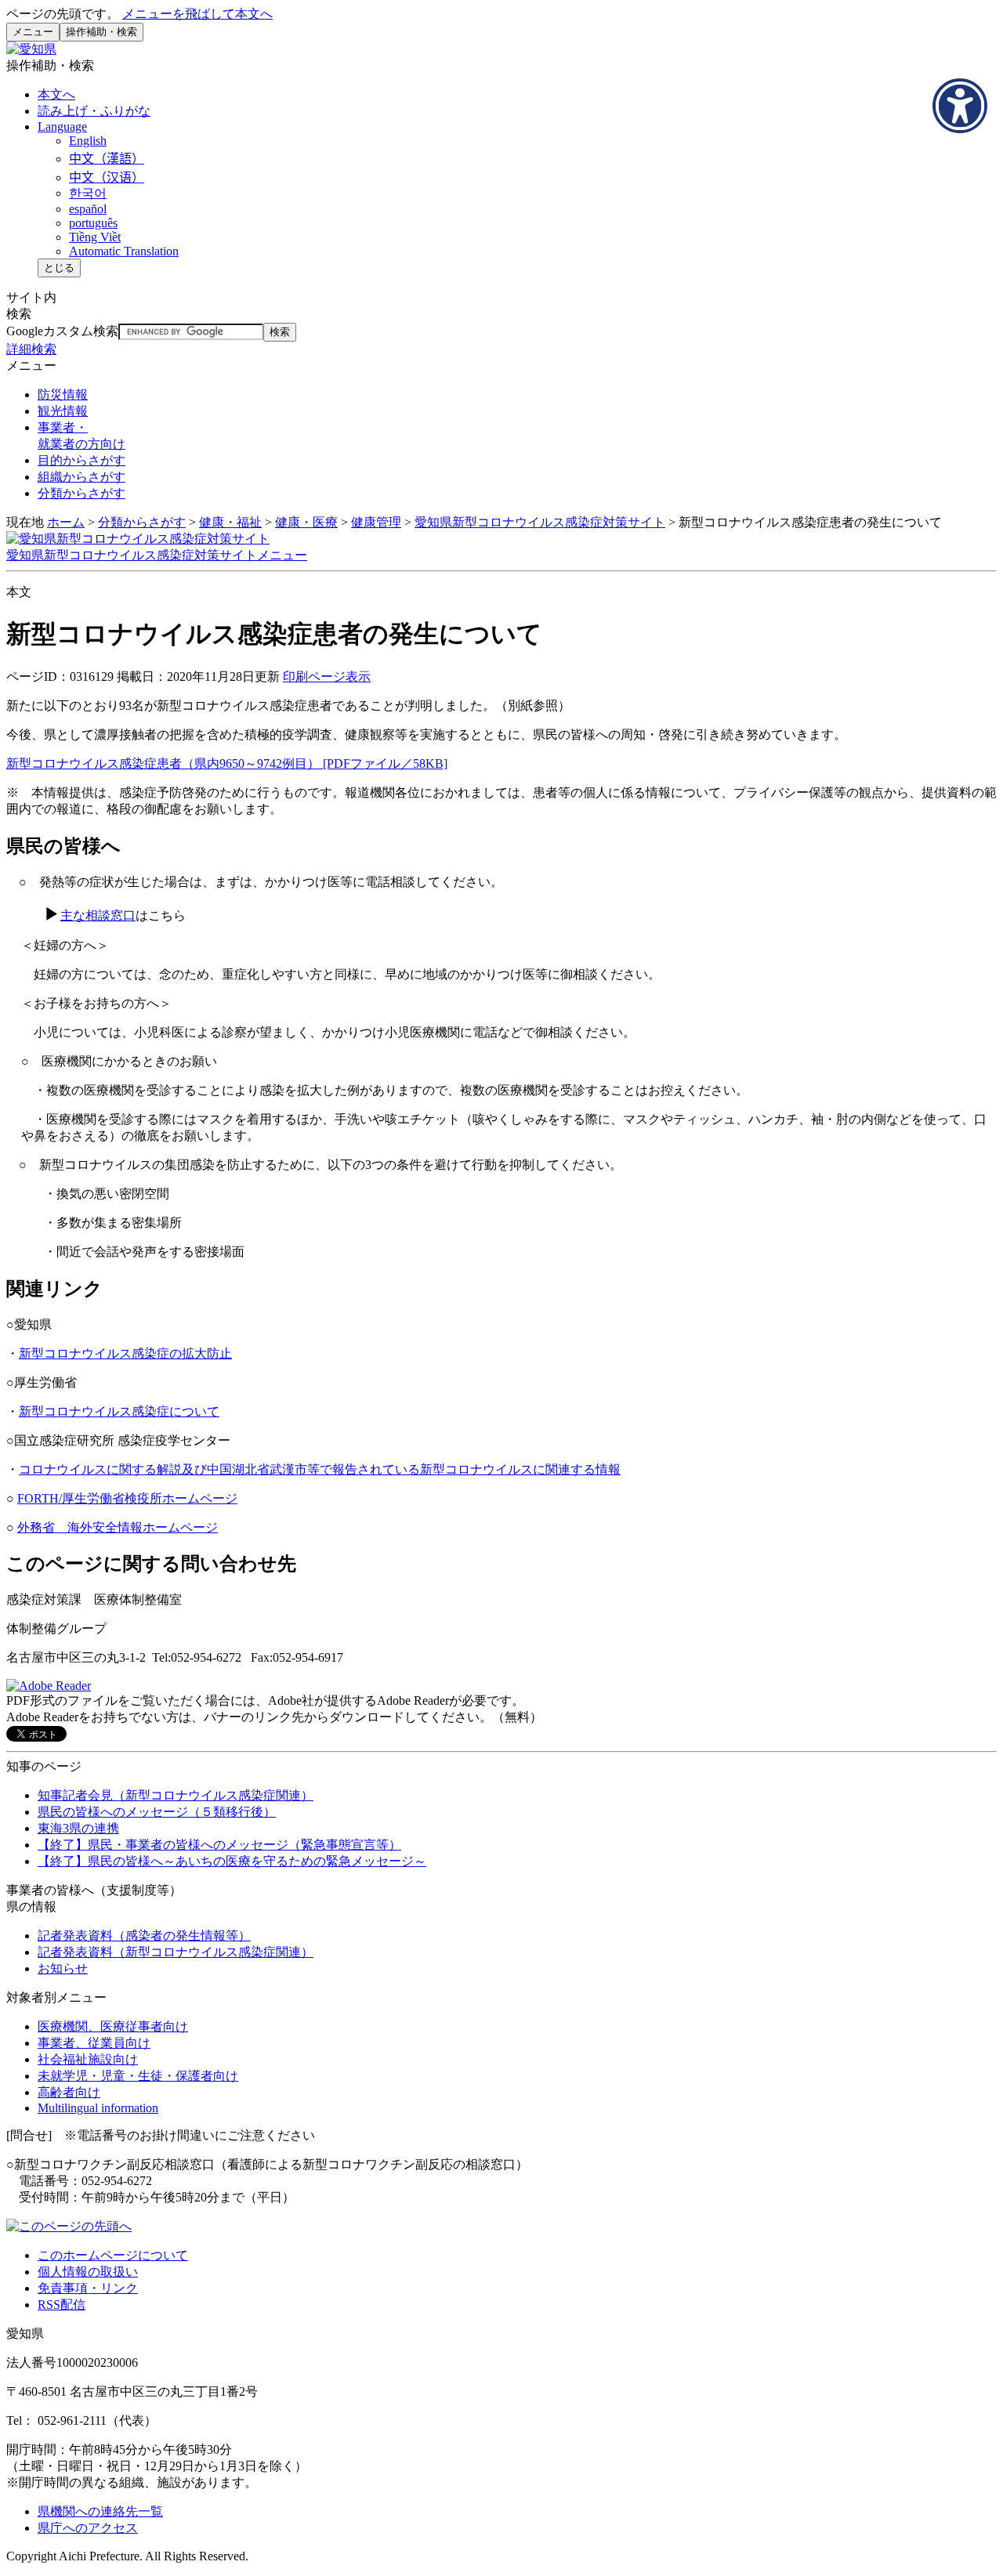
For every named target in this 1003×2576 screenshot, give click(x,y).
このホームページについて (113, 2255)
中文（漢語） (107, 159)
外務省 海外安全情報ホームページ (118, 1527)
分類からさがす (142, 522)
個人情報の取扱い (88, 2272)
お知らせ (63, 1968)
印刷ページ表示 (327, 677)
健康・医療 (306, 522)
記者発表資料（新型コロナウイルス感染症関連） (176, 1952)
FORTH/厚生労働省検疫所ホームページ (127, 1498)
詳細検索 (31, 349)
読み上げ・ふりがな (94, 111)
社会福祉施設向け (88, 2059)
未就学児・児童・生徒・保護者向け (138, 2076)
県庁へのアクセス (88, 2528)
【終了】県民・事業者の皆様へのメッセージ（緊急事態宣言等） (219, 1845)
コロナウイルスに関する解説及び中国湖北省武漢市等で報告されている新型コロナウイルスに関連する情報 (320, 1469)
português (93, 223)
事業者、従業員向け (94, 2043)
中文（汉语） (107, 177)
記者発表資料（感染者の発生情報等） (144, 1936)
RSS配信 (62, 2305)
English (88, 141)
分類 (81, 493)
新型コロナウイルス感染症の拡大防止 (125, 1353)
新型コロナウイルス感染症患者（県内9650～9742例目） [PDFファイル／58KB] (227, 763)
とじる (59, 268)
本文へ (56, 94)
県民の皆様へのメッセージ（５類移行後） (157, 1812)
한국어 (88, 193)
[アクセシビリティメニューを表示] (960, 106)
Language (62, 127)
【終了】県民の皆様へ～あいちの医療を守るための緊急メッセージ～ (232, 1861)
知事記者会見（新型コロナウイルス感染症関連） (176, 1795)
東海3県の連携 (78, 1828)
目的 (81, 460)
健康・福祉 (230, 522)
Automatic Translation (124, 251)
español (88, 209)
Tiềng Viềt (95, 237)
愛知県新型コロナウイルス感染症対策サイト (540, 522)
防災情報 (63, 394)
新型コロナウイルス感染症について (119, 1411)
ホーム (66, 522)
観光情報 (63, 411)
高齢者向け (69, 2092)
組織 (81, 477)
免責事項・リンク (88, 2288)
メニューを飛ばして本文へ (197, 14)
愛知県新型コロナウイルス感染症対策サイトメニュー (157, 555)
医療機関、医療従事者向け (113, 2026)
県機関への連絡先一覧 (100, 2511)
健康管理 (376, 522)
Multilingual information (98, 2108)
